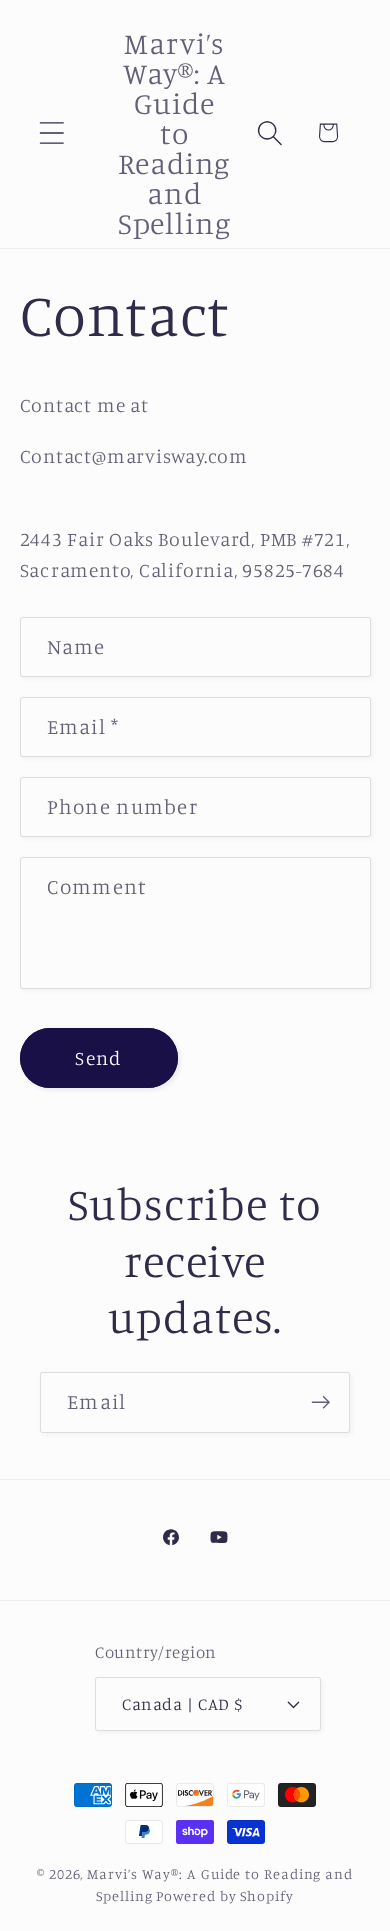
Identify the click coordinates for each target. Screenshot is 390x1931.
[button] (51, 132)
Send (98, 1058)
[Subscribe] (320, 1402)
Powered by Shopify (224, 1895)
